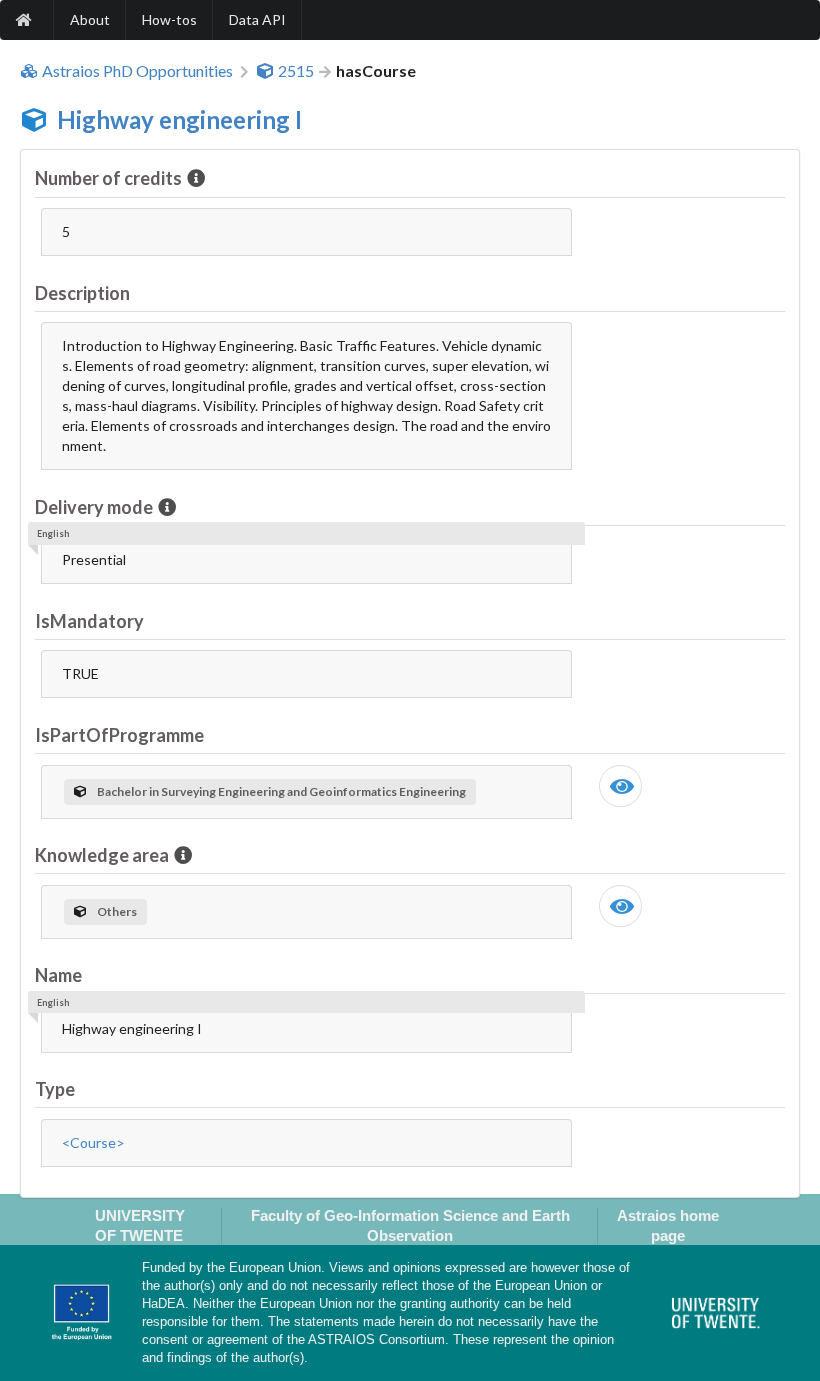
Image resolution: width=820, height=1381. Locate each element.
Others (117, 911)
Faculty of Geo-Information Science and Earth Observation (410, 1225)
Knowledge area (102, 855)
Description (82, 293)
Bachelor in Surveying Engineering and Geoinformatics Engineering (281, 791)
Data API (257, 19)
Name (58, 975)
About (90, 19)
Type (55, 1089)
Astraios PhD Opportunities (137, 71)
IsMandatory (89, 621)
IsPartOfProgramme (119, 735)
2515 (296, 71)
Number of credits (108, 178)
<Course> (93, 1142)
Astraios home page (668, 1225)
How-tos (169, 19)
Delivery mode (94, 507)
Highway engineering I (179, 119)
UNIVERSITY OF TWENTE (140, 1225)
